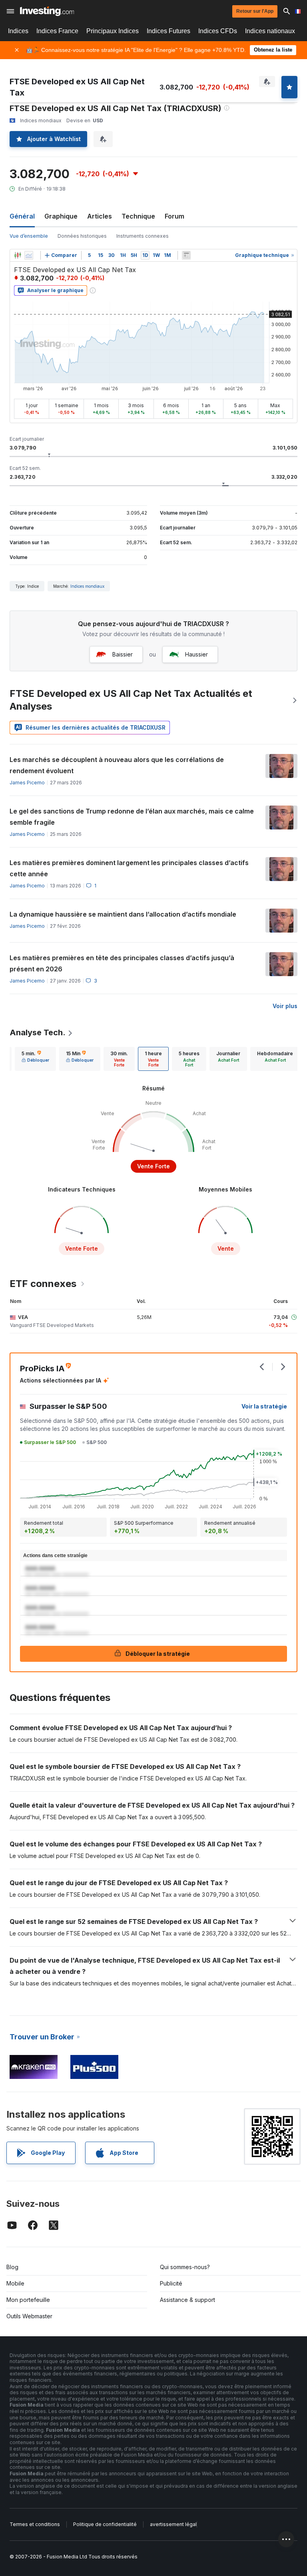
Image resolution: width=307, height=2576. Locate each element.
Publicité (171, 2283)
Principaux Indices (113, 31)
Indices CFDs (218, 31)
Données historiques (82, 236)
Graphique (61, 216)
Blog (12, 2267)
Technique (138, 216)
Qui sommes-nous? (185, 2267)
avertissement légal (173, 2524)
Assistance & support (187, 2300)
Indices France (57, 31)
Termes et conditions (35, 2524)
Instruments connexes (143, 236)
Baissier (123, 654)
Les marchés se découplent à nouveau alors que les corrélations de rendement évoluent (117, 765)
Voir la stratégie (264, 1406)
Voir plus (285, 1006)
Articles (100, 216)
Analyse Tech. (38, 1032)
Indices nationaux (270, 31)
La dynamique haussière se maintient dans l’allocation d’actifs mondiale (123, 914)
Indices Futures (168, 31)
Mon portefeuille (28, 2300)
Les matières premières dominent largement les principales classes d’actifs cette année (129, 868)
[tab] (35, 1059)
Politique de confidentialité (105, 2524)
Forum (174, 216)
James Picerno (27, 783)
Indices (18, 31)
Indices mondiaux (87, 586)
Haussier (196, 654)
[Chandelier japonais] (18, 255)
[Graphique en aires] (29, 255)
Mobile (15, 2283)
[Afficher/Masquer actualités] (186, 255)
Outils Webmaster (29, 2316)
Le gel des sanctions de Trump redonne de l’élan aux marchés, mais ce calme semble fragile (132, 817)
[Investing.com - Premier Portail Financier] (47, 11)
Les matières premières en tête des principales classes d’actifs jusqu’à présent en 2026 (122, 963)
